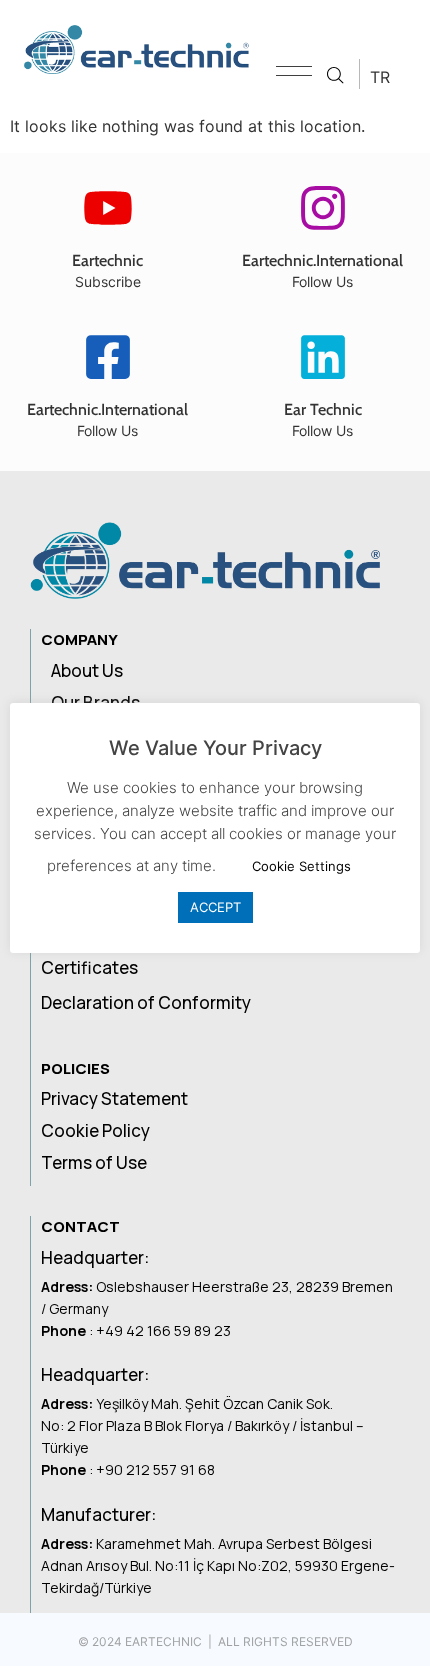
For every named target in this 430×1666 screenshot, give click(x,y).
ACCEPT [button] (215, 907)
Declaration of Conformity (146, 1002)
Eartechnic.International (322, 260)
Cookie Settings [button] (301, 866)
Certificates (89, 967)
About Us (87, 670)
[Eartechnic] (108, 208)
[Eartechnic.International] (323, 208)
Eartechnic (107, 260)
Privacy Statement (114, 1098)
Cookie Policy (95, 1130)
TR (380, 77)
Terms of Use (94, 1162)
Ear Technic (323, 409)
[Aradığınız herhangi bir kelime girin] (335, 75)
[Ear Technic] (323, 357)
